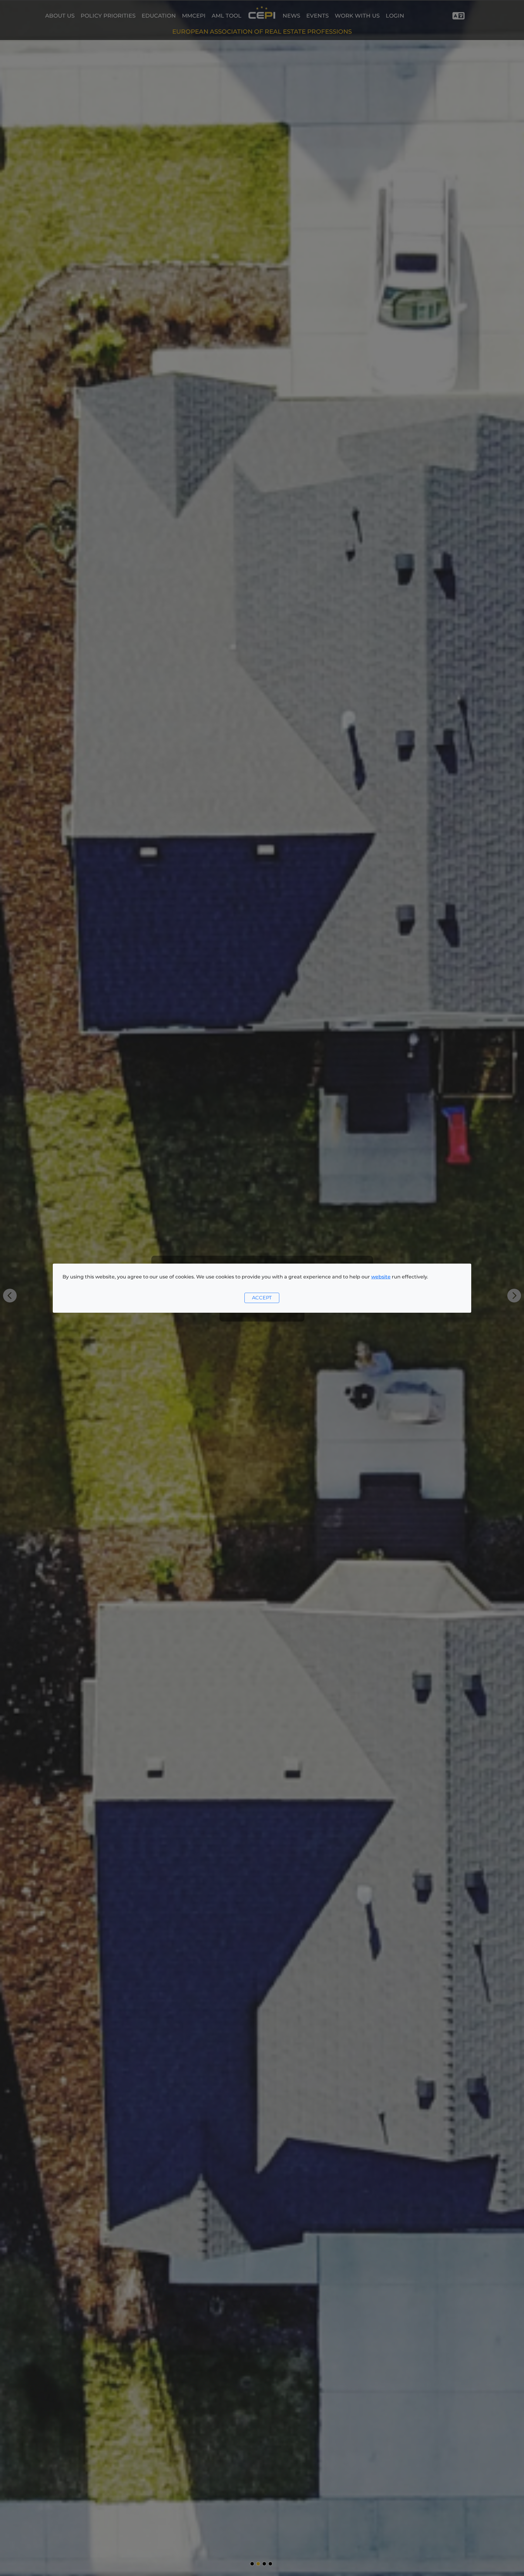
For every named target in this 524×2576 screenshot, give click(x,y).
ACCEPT (262, 1298)
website (381, 1277)
